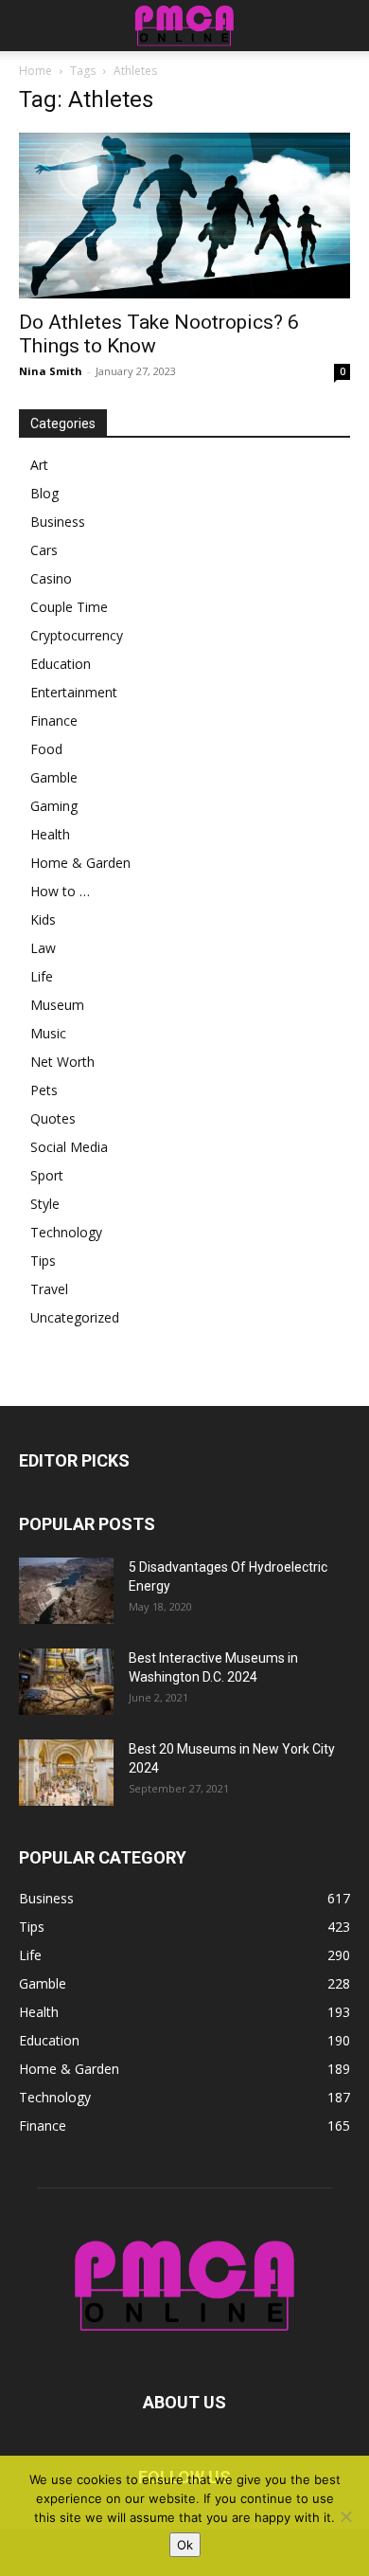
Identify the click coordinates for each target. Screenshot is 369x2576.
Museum (57, 1005)
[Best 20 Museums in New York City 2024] (66, 1773)
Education (61, 664)
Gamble (54, 777)
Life (42, 976)
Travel (49, 1289)
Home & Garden (80, 863)
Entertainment (74, 692)
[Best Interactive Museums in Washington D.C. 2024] (66, 1682)
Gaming (54, 806)
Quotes (53, 1118)
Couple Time (69, 607)
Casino (51, 578)
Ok (185, 2545)
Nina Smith (51, 371)
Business (58, 522)
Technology (66, 1232)
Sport (47, 1175)
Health (50, 834)
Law (43, 948)
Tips (43, 1261)
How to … (60, 891)
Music (48, 1033)
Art (39, 465)
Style (45, 1204)
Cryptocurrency (77, 635)
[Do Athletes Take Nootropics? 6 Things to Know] (184, 216)
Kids (43, 919)
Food (46, 749)
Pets (44, 1090)
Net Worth (62, 1062)
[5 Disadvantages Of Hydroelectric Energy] (66, 1591)
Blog (44, 493)
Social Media (69, 1147)
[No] (345, 2516)
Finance (54, 721)
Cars (44, 550)
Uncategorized (75, 1317)
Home (35, 71)
